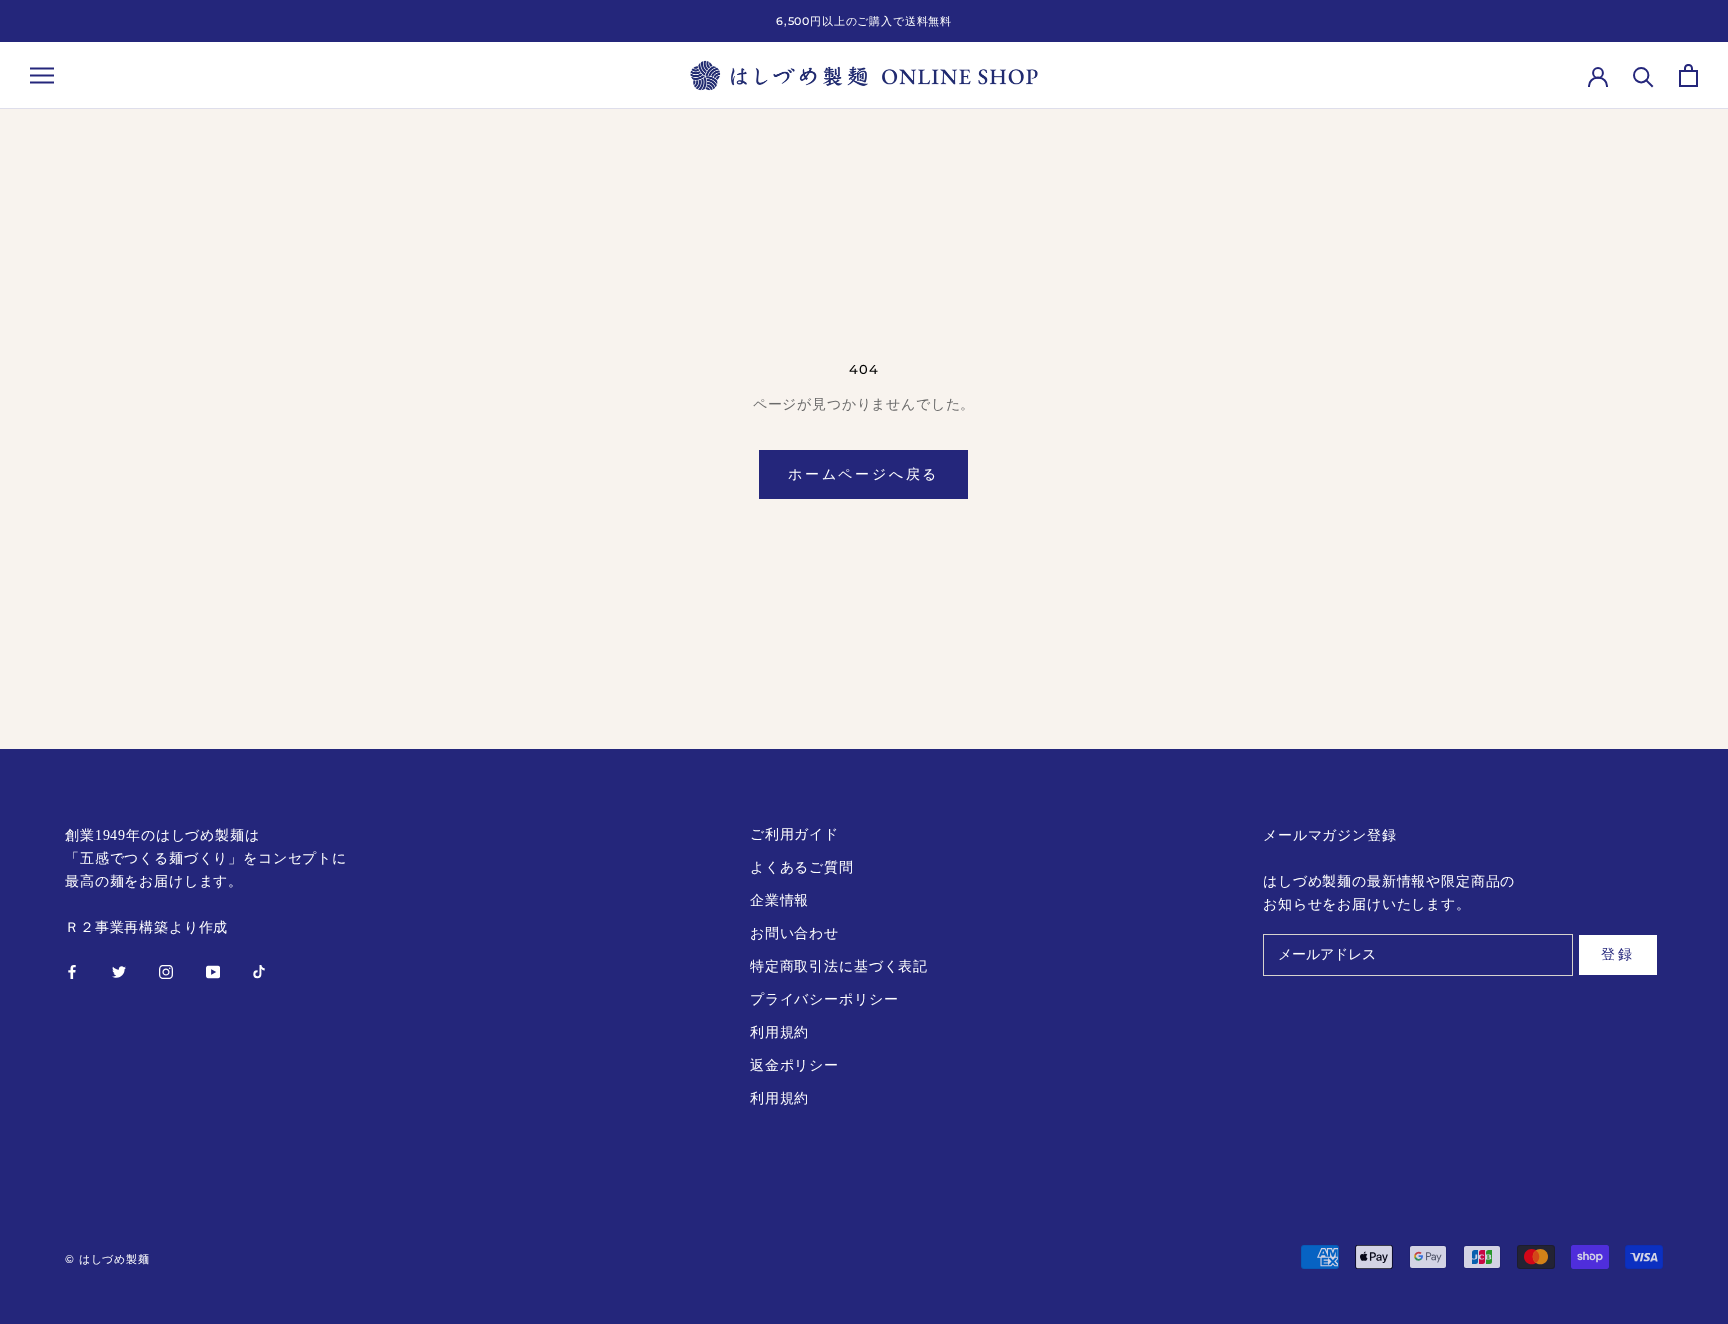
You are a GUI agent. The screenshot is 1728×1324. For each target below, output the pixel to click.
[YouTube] (213, 970)
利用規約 (779, 1032)
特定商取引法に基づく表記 (839, 966)
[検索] (1643, 75)
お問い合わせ (794, 933)
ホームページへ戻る (863, 474)
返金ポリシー (794, 1065)
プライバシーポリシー (824, 999)
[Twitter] (119, 970)
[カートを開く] (1688, 75)
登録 (1618, 954)
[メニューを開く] (42, 75)
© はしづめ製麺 (107, 1259)
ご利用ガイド (794, 834)
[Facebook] (72, 970)
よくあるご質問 (802, 867)
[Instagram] (166, 970)
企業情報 (779, 900)
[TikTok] (259, 970)
